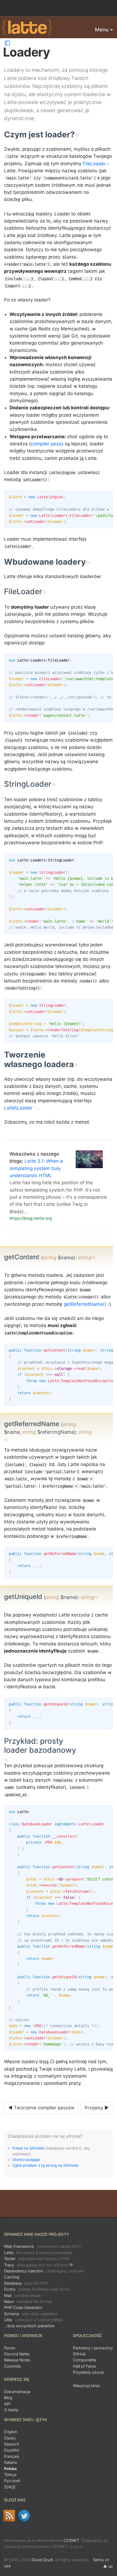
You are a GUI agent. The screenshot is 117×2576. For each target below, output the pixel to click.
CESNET (71, 2540)
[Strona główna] (27, 28)
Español (11, 2450)
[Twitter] (24, 2516)
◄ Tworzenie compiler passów (41, 2108)
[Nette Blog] (9, 2516)
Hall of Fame (84, 2366)
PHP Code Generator (23, 2307)
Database (26, 2283)
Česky (10, 2438)
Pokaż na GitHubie (28, 2148)
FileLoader (94, 164)
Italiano (11, 2462)
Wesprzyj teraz (87, 2386)
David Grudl (42, 2560)
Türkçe (10, 2475)
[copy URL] (77, 134)
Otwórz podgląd (26, 2160)
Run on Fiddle (107, 496)
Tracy (39, 2265)
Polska (10, 2469)
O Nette (11, 2410)
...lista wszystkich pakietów (29, 2326)
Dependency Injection (44, 2271)
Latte (38, 2253)
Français (12, 2456)
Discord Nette (17, 2354)
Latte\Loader (18, 1108)
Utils (33, 2320)
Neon (28, 2301)
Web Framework (43, 2246)
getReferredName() (85, 1304)
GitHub (79, 2354)
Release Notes (17, 2360)
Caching (12, 2277)
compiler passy (47, 444)
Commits (13, 2366)
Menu (102, 30)
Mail (23, 2295)
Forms (37, 2289)
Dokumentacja (17, 2392)
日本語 (10, 2487)
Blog (8, 2398)
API (7, 2404)
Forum (10, 2348)
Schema (31, 2314)
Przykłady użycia (88, 2372)
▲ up (108, 2566)
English (11, 2432)
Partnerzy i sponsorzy (93, 2348)
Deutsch (12, 2444)
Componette (84, 2360)
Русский (12, 2481)
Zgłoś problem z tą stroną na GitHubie (45, 2165)
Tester (37, 2259)
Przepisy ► (97, 2108)
